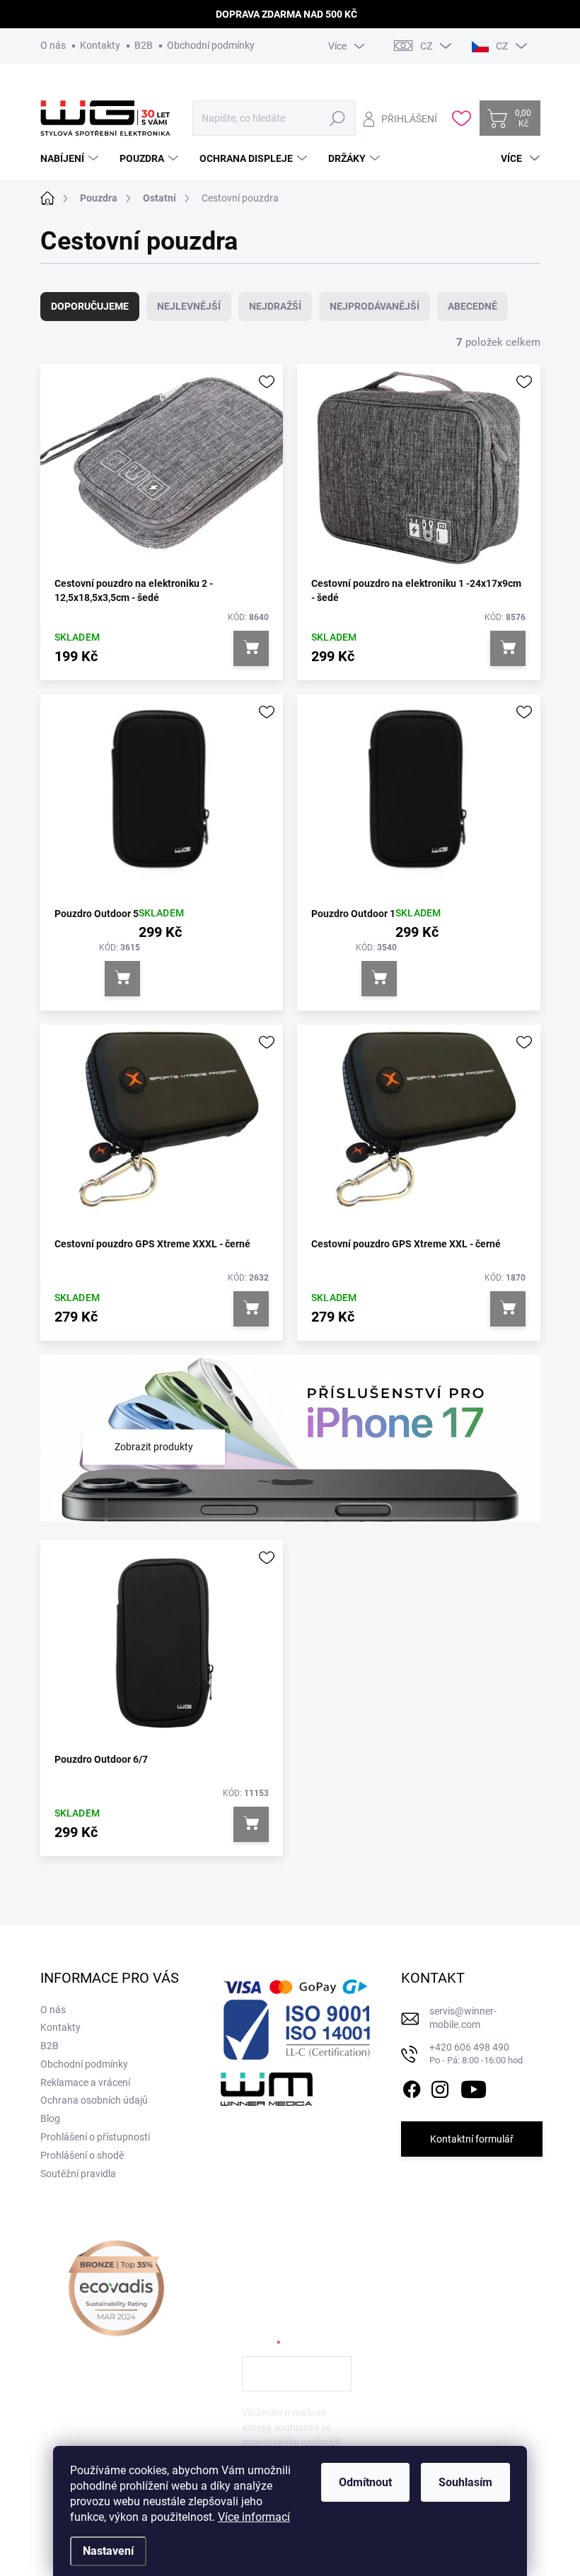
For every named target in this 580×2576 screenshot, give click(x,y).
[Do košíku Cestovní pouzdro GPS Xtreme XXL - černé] (508, 1309)
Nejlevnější (189, 306)
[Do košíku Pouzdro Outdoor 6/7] (251, 1824)
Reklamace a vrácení (85, 2082)
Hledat (338, 118)
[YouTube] (474, 2087)
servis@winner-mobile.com (463, 2018)
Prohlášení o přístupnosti (95, 2137)
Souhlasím (465, 2482)
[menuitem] (71, 158)
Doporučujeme (90, 306)
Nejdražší (275, 306)
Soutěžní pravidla (78, 2174)
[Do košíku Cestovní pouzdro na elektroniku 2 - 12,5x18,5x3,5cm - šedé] (251, 648)
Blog (50, 2119)
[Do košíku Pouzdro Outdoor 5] (122, 979)
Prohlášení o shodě (82, 2155)
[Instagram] (440, 2087)
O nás (53, 45)
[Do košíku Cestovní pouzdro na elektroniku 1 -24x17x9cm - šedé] (508, 648)
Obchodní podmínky (211, 45)
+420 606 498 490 (476, 2054)
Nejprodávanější (375, 306)
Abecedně (472, 306)
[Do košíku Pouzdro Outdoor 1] (379, 979)
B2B (144, 45)
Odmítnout (365, 2482)
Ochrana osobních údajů (94, 2100)
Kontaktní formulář (472, 2139)
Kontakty (100, 45)
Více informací (254, 2517)
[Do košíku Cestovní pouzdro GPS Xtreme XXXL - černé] (251, 1309)
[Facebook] (412, 2087)
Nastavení (108, 2551)
